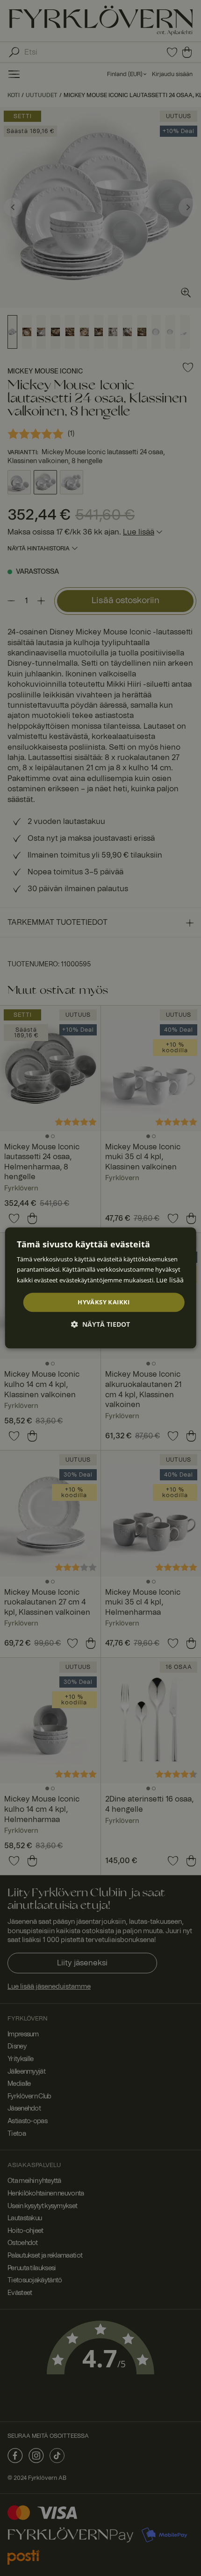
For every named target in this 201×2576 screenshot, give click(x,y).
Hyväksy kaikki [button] (104, 1302)
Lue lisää (170, 1280)
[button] (100, 1325)
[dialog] (101, 1288)
